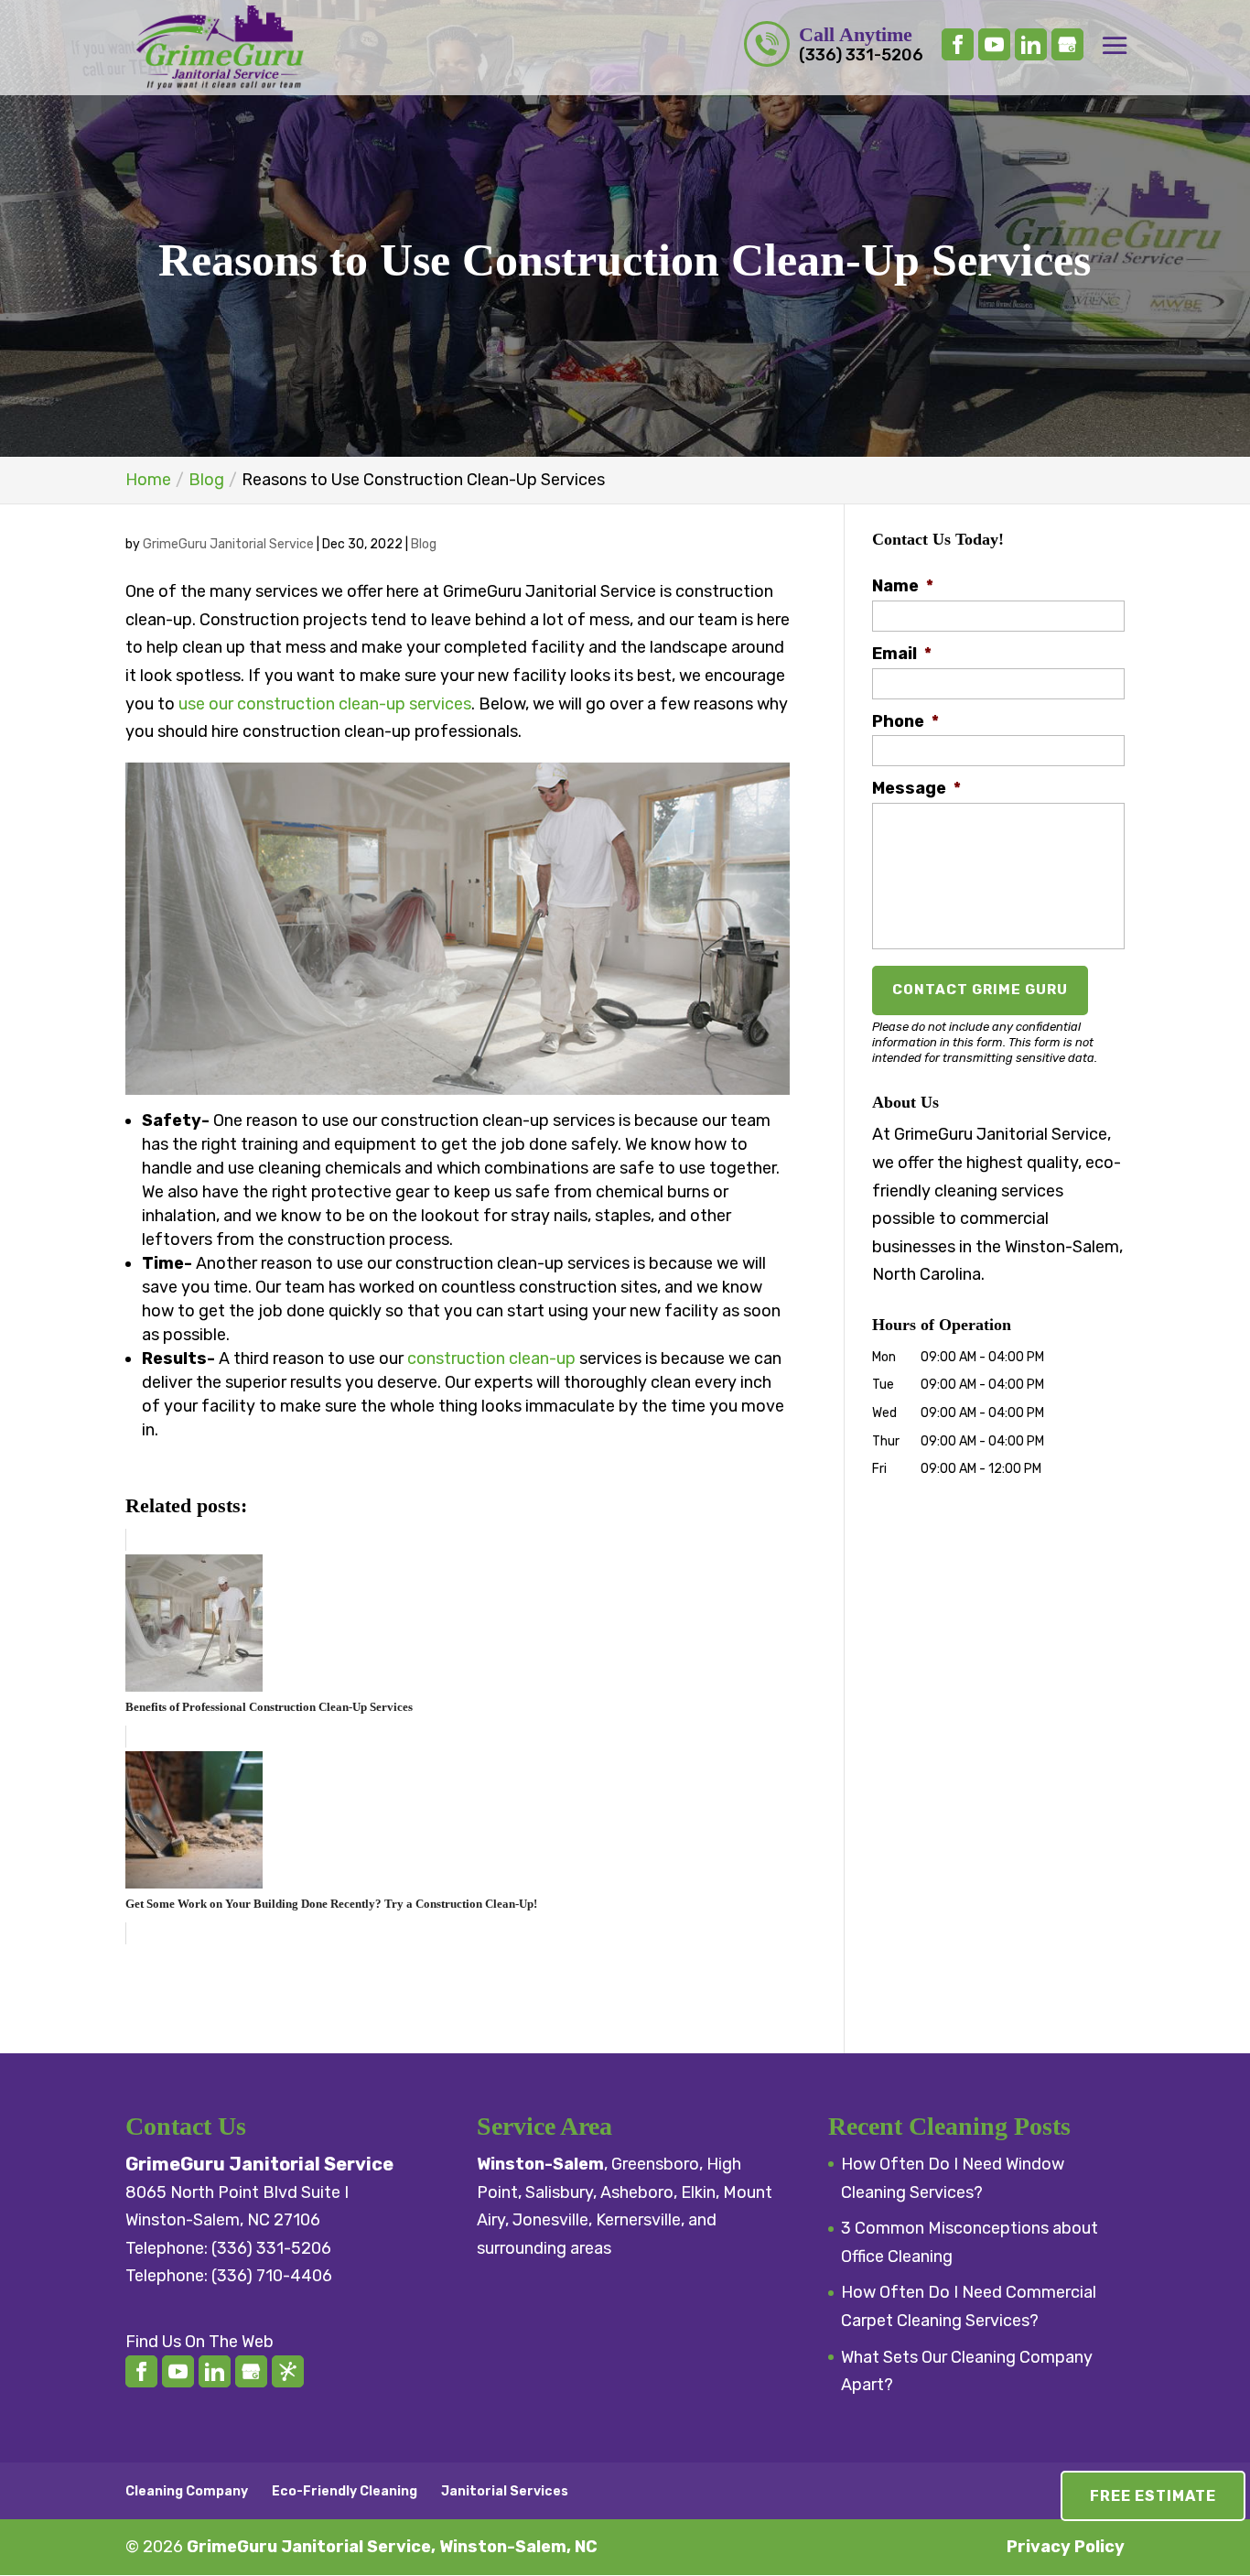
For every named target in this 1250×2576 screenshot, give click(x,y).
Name (903, 586)
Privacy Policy (1066, 2547)
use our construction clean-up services (325, 704)
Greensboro (655, 2164)
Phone (905, 721)
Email (902, 654)
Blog (424, 544)
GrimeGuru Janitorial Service (228, 544)
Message (916, 788)
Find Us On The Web (199, 2342)
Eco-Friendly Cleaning (345, 2491)
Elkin (698, 2192)
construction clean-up (491, 1358)
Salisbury (559, 2192)
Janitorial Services (505, 2491)
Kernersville (638, 2220)
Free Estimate (1153, 2496)
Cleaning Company (187, 2491)
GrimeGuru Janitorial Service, (392, 2547)
